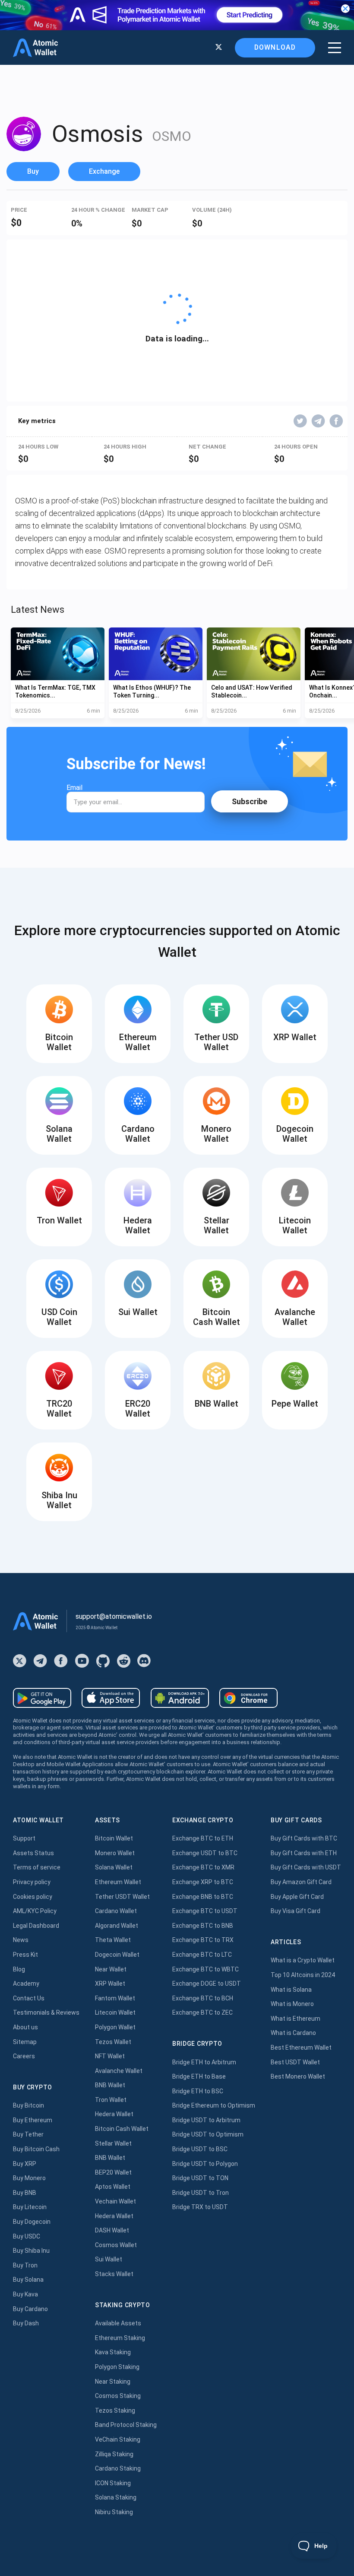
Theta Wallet (113, 1940)
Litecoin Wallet (115, 2012)
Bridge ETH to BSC (198, 2091)
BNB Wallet (110, 2085)
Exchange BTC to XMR (203, 1867)
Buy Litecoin (30, 2207)
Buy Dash (26, 2323)
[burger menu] (335, 48)
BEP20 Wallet (113, 2172)
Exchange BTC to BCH (203, 1998)
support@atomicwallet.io (114, 1616)
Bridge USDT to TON (200, 2178)
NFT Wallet (110, 2056)
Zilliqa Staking (114, 2454)
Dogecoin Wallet (117, 1955)
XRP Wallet (110, 1984)
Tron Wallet (111, 2100)
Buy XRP (25, 2164)
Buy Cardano (30, 2309)
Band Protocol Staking (126, 2425)
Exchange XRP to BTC (203, 1882)
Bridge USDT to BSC (200, 2149)
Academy (26, 1984)
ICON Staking (113, 2483)
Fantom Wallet (115, 1998)
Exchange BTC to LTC (202, 1955)
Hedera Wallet (114, 2114)
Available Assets (118, 2323)
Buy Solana (28, 2280)
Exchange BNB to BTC (203, 1897)
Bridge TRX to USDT (200, 2207)
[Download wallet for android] (42, 1698)
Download (275, 47)
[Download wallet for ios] (111, 1698)
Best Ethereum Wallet (301, 2047)
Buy (33, 171)
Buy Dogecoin (32, 2222)
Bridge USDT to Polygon (205, 2164)
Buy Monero (29, 2178)
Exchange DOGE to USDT (207, 1984)
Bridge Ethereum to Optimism (214, 2105)
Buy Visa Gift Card (296, 1911)
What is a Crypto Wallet (303, 1960)
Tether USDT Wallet (122, 1897)
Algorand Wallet (117, 1926)
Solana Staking (116, 2497)
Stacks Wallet (114, 2274)
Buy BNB (25, 2193)
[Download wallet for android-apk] (180, 1698)
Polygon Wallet (115, 2027)
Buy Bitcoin (28, 2105)
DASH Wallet (112, 2230)
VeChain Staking (118, 2439)
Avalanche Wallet (119, 2071)
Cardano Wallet (116, 1911)
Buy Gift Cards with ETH (304, 1853)
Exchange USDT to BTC (205, 1853)
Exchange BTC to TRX (203, 1940)
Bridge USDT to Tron (201, 2193)
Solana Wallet (114, 1867)
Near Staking (113, 2382)
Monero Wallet (115, 1853)
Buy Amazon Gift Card (301, 1882)
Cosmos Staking (118, 2396)
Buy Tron (25, 2265)
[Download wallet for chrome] (248, 1698)
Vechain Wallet (115, 2201)
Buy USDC (27, 2236)
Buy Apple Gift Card (297, 1897)
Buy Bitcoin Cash (36, 2149)
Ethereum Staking (120, 2338)
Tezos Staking (115, 2410)
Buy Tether (28, 2134)
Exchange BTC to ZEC (202, 2012)
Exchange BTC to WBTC (205, 1969)
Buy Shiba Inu (31, 2251)
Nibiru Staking (114, 2512)
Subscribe (250, 801)
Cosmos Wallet (116, 2245)
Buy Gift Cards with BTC (304, 1838)
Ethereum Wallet (118, 1882)
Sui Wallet (109, 2259)
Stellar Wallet (113, 2143)
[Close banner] (345, 9)
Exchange (104, 171)
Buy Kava (25, 2294)
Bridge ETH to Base (199, 2076)
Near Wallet (111, 1969)
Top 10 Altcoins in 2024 (303, 1975)
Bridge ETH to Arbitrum (204, 2062)
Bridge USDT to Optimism (208, 2134)
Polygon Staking (117, 2367)
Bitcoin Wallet (114, 1838)
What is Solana (291, 1990)
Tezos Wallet (113, 2042)
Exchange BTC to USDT (205, 1911)
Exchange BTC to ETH (203, 1838)
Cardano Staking (118, 2468)
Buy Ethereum (33, 2120)
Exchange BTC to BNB (203, 1926)
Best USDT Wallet (295, 2062)
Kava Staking (113, 2352)
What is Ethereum (296, 2019)
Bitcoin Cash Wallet (122, 2129)
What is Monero (292, 2004)
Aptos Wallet (113, 2187)
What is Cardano (293, 2033)
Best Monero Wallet (298, 2076)
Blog (19, 1969)
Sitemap (25, 2042)
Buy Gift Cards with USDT (306, 1867)
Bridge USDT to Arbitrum (206, 2120)
